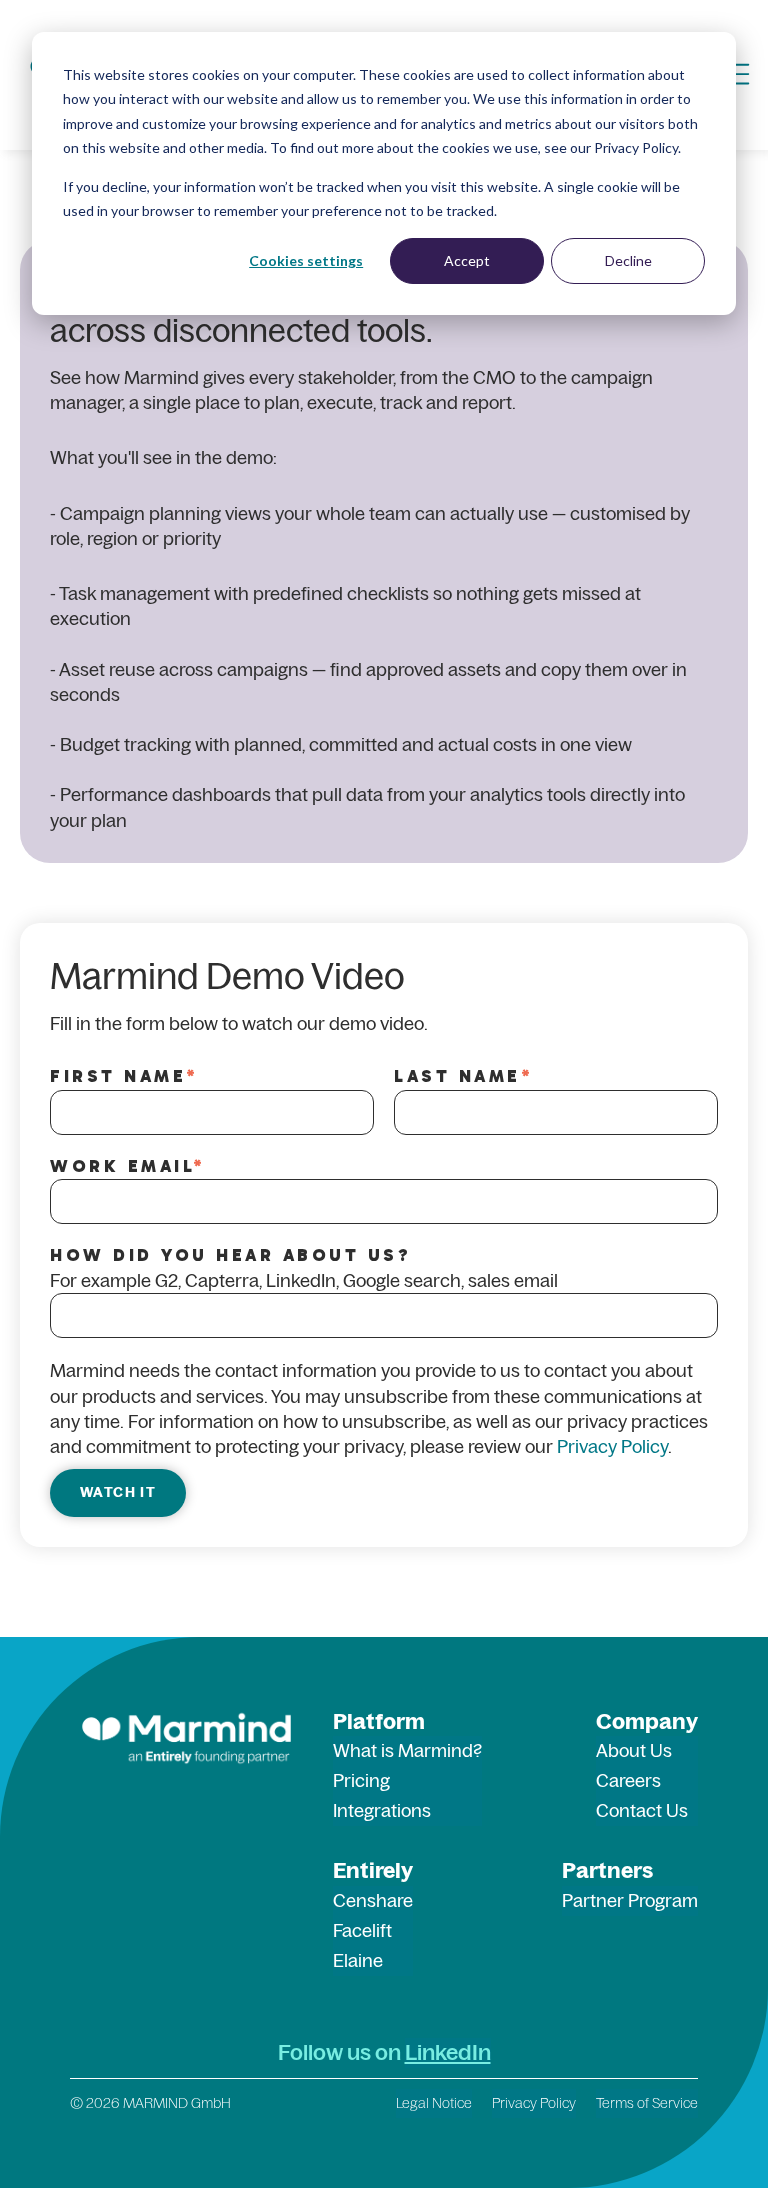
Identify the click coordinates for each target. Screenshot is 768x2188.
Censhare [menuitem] (373, 1900)
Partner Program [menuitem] (630, 1900)
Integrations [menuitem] (382, 1810)
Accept (467, 260)
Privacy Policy (612, 1446)
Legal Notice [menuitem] (434, 2103)
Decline (628, 260)
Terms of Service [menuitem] (647, 2103)
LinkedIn (448, 2052)
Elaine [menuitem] (358, 1960)
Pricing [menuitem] (361, 1780)
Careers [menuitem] (628, 1780)
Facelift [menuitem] (362, 1930)
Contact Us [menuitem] (642, 1810)
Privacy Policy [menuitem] (534, 2103)
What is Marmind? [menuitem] (407, 1750)
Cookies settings (306, 260)
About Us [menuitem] (634, 1750)
